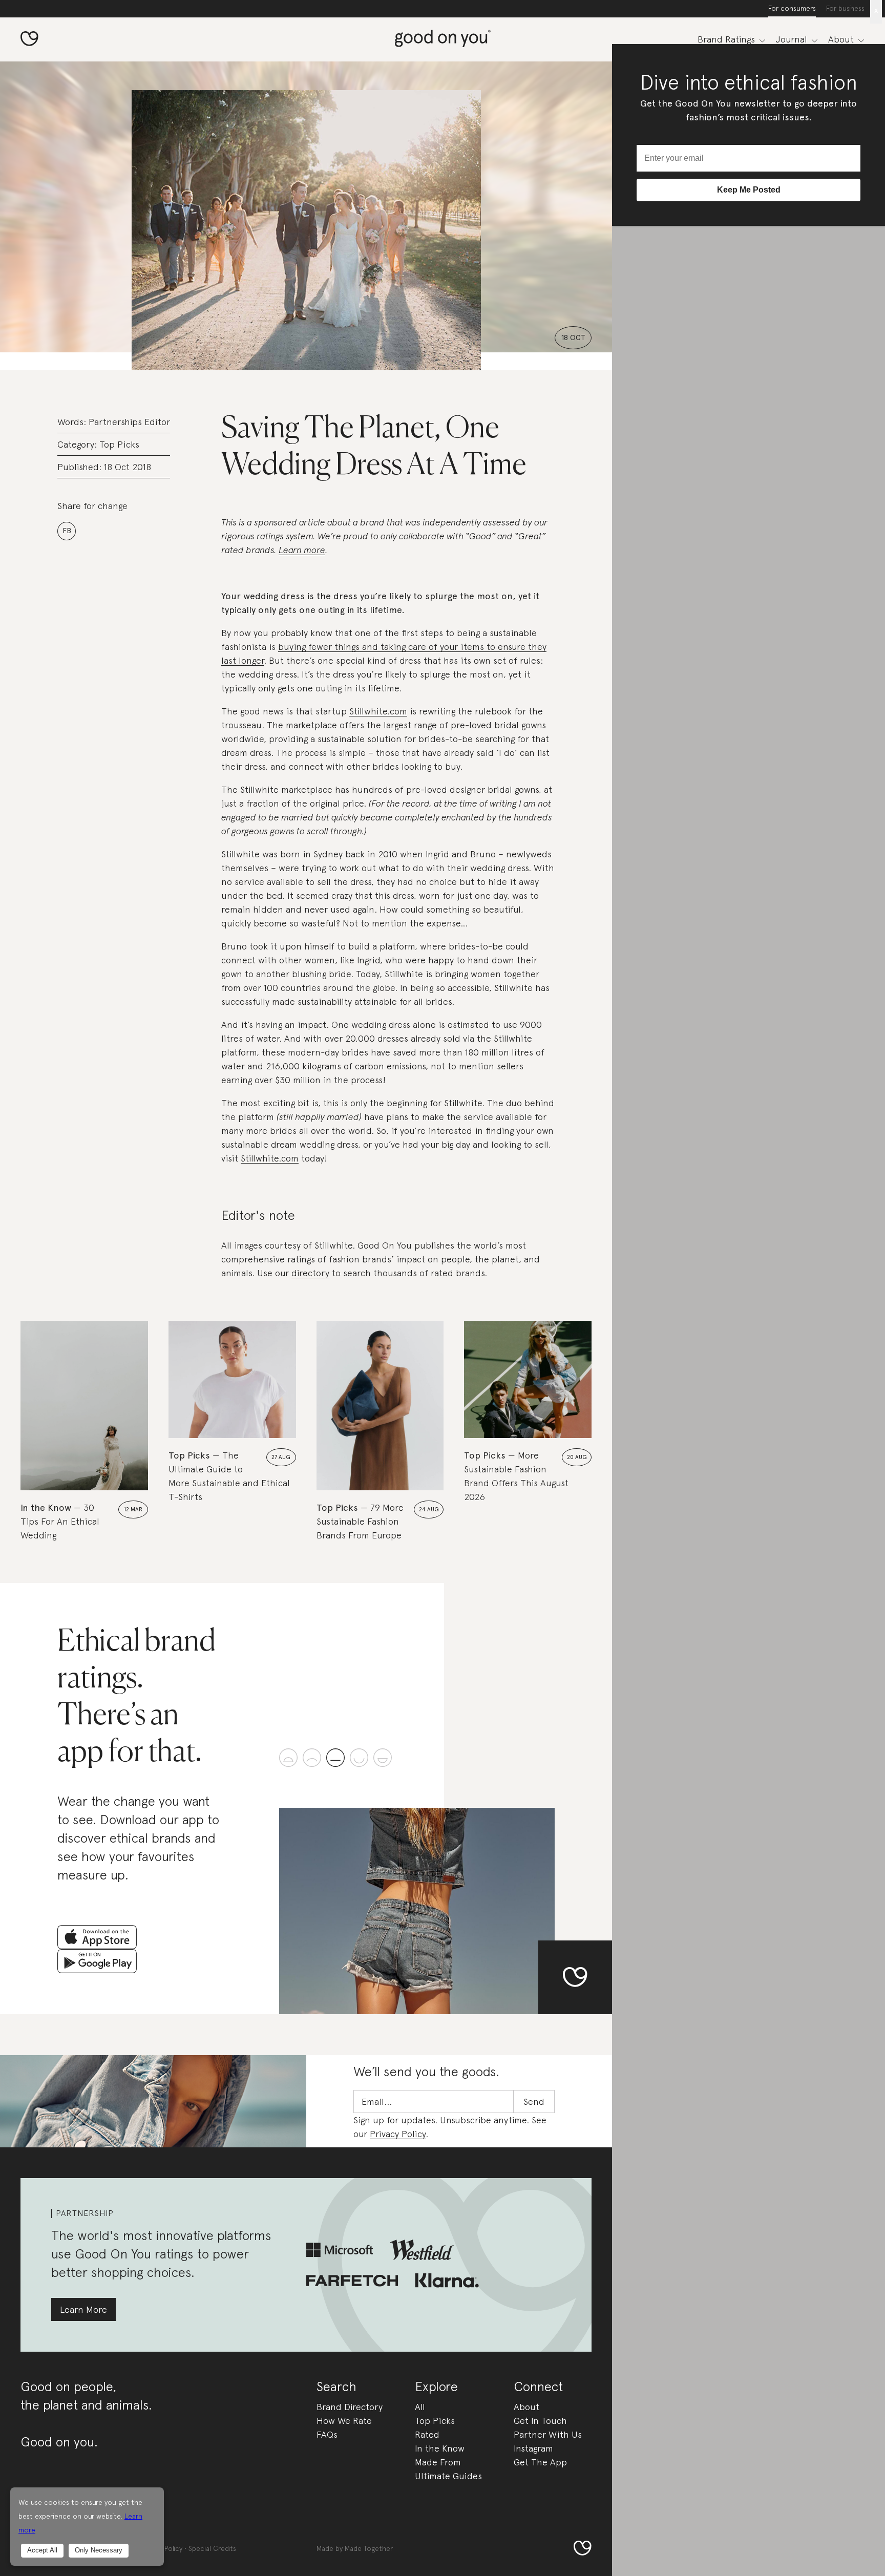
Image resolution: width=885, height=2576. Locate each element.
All (420, 2407)
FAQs (327, 2434)
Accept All (42, 2550)
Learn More (83, 2309)
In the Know (440, 2448)
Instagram (533, 2448)
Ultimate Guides (448, 2476)
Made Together (369, 2548)
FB (67, 531)
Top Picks (119, 444)
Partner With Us (548, 2434)
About (526, 2407)
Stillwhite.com (378, 711)
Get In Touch (540, 2421)
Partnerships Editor (129, 422)
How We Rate (344, 2421)
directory (310, 1273)
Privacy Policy (398, 2134)
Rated (427, 2434)
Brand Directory (350, 2407)
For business (845, 8)
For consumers (792, 8)
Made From (438, 2462)
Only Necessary (99, 2550)
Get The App (540, 2462)
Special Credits (212, 2548)
